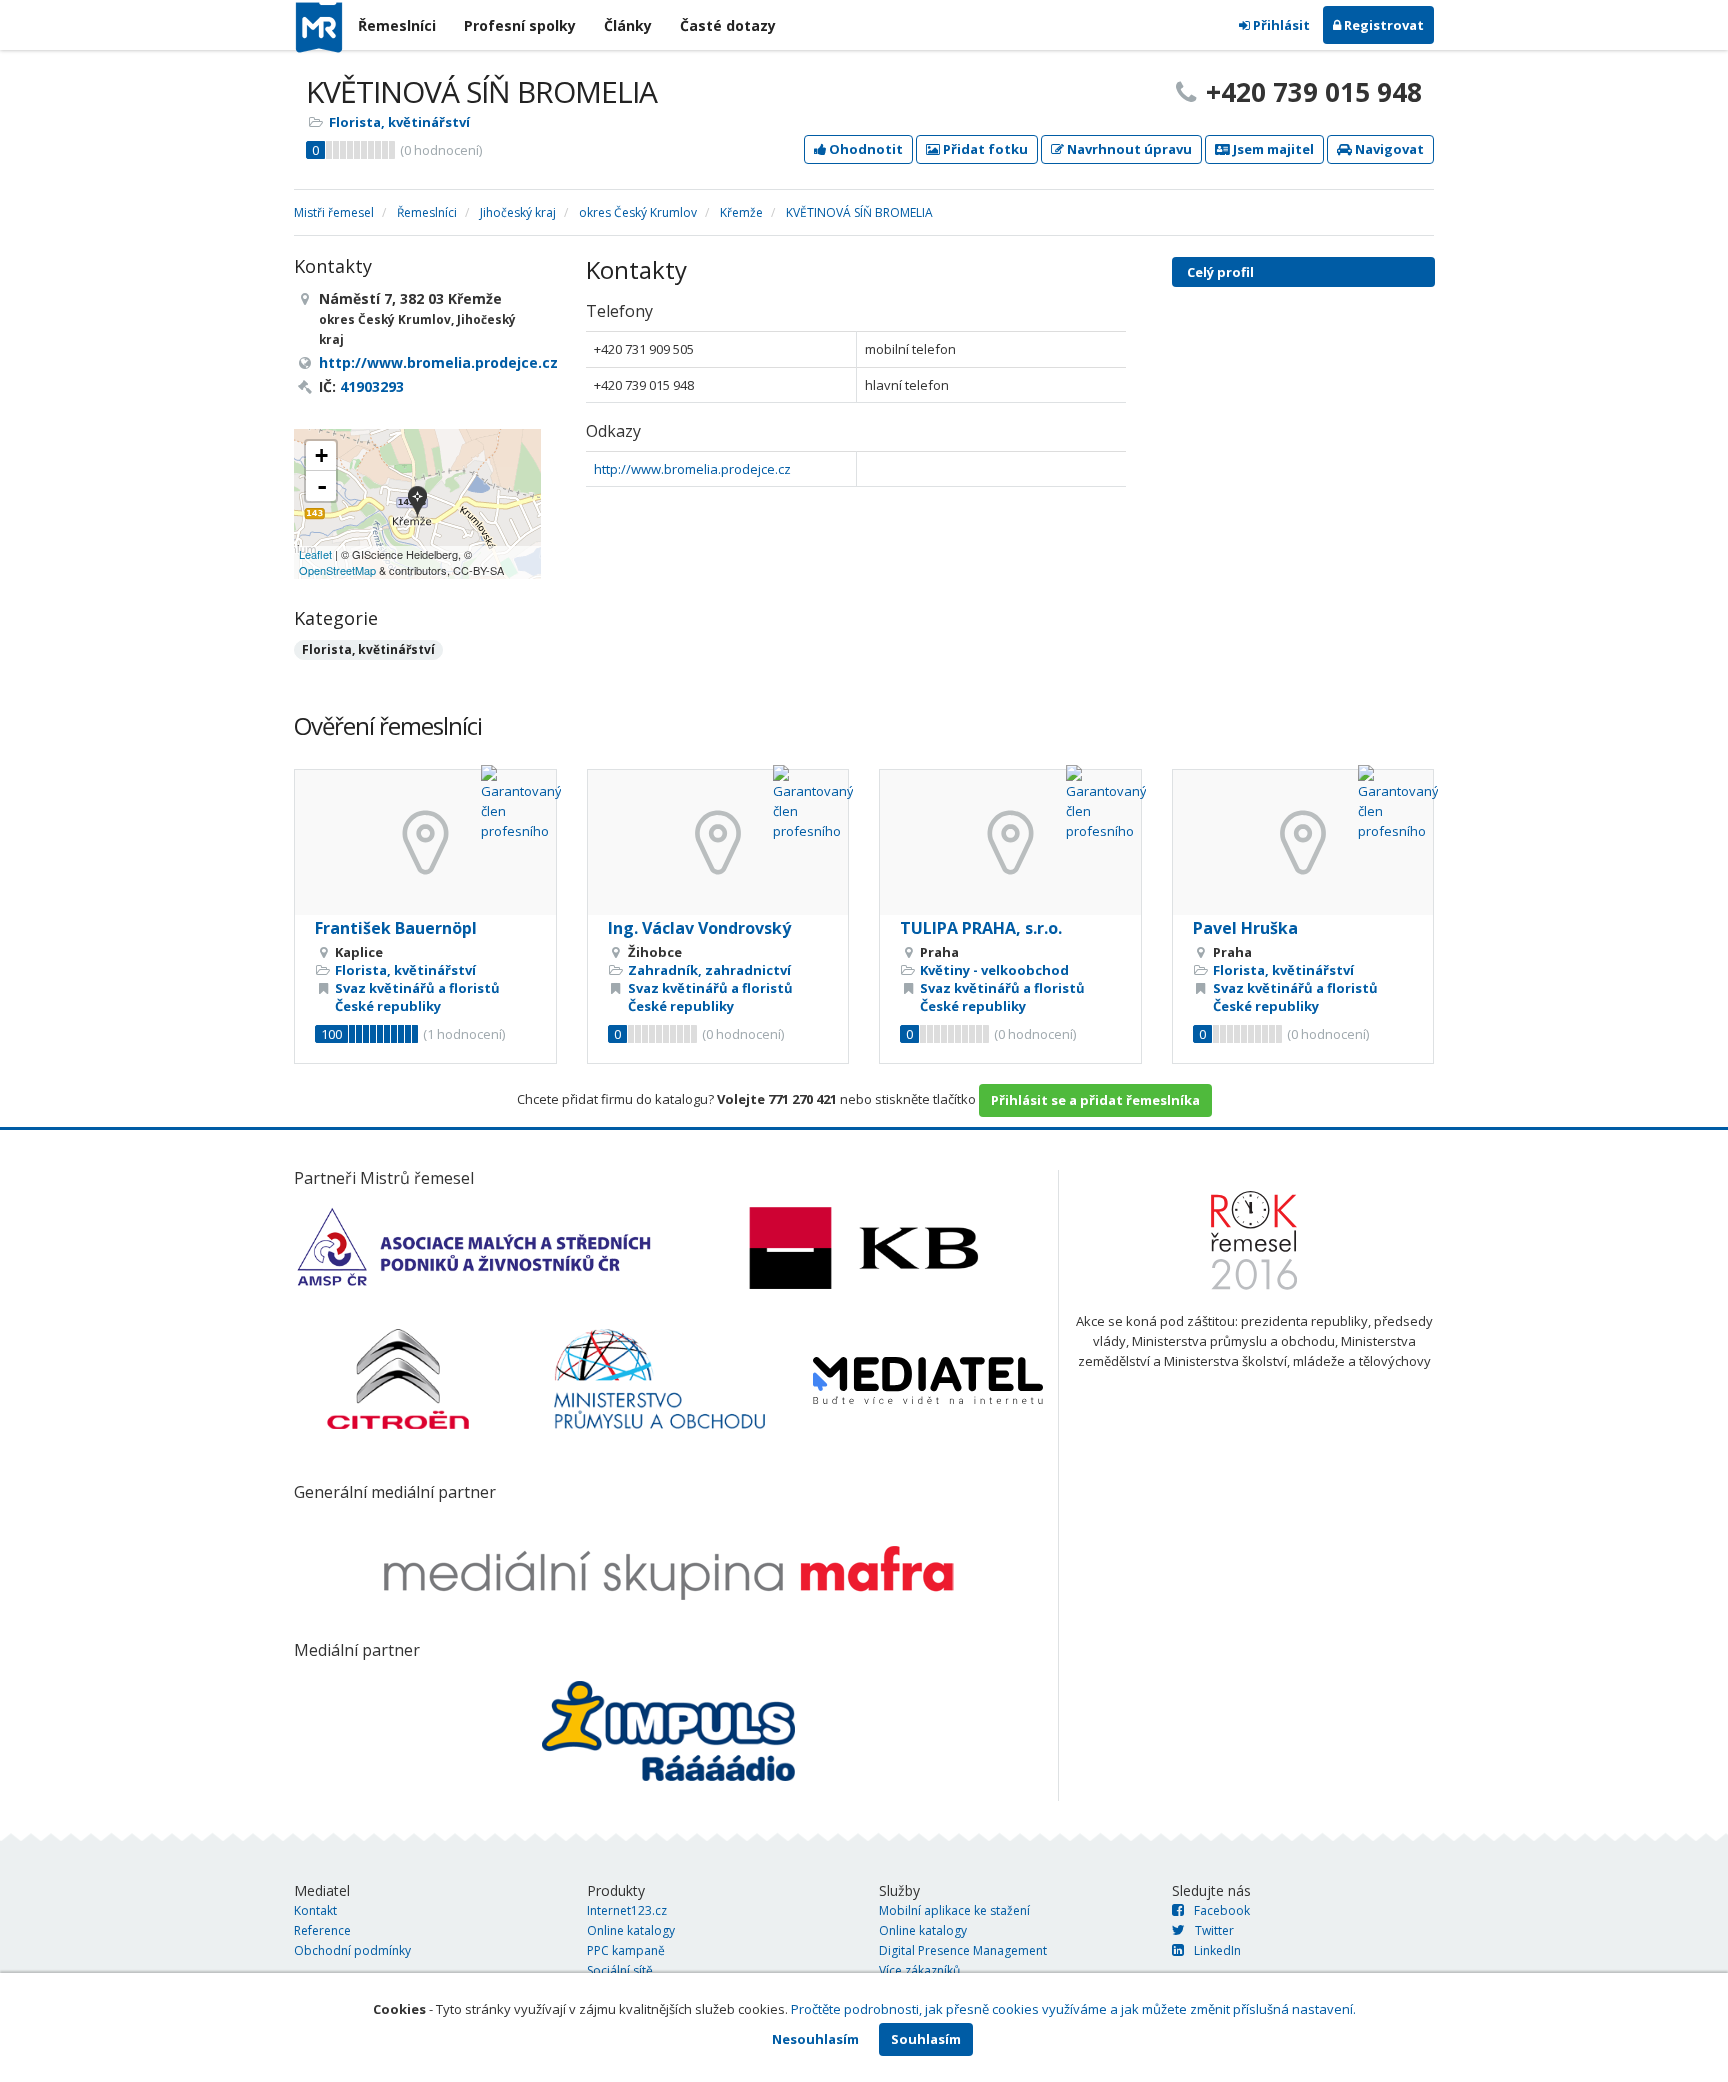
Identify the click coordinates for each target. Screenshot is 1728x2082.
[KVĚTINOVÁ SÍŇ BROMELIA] (417, 503)
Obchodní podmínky (352, 1950)
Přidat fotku (984, 149)
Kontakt (315, 1910)
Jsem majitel (1272, 149)
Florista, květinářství (399, 122)
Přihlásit (1280, 25)
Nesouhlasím (815, 2039)
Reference (322, 1930)
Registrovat (1382, 25)
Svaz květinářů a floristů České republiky (417, 997)
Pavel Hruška (1245, 928)
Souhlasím (926, 2039)
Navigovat (1388, 149)
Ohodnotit (864, 149)
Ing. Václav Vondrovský (699, 928)
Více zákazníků (919, 1970)
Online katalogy (631, 1930)
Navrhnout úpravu (1128, 149)
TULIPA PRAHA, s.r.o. (981, 928)
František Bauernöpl (396, 928)
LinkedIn (1217, 1950)
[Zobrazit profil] (425, 842)
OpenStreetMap (337, 570)
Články (628, 25)
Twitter (1214, 1930)
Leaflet (315, 554)
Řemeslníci (397, 25)
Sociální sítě (620, 1970)
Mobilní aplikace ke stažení (954, 1910)
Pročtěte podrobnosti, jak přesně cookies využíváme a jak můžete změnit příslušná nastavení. (1073, 2009)
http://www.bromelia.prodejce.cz (692, 469)
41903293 (372, 386)
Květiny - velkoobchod (994, 970)
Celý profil (1220, 272)
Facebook (1222, 1910)
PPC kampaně (626, 1950)
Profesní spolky (520, 25)
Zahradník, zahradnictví (709, 970)
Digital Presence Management (963, 1950)
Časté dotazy (728, 25)
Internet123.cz (627, 1910)
